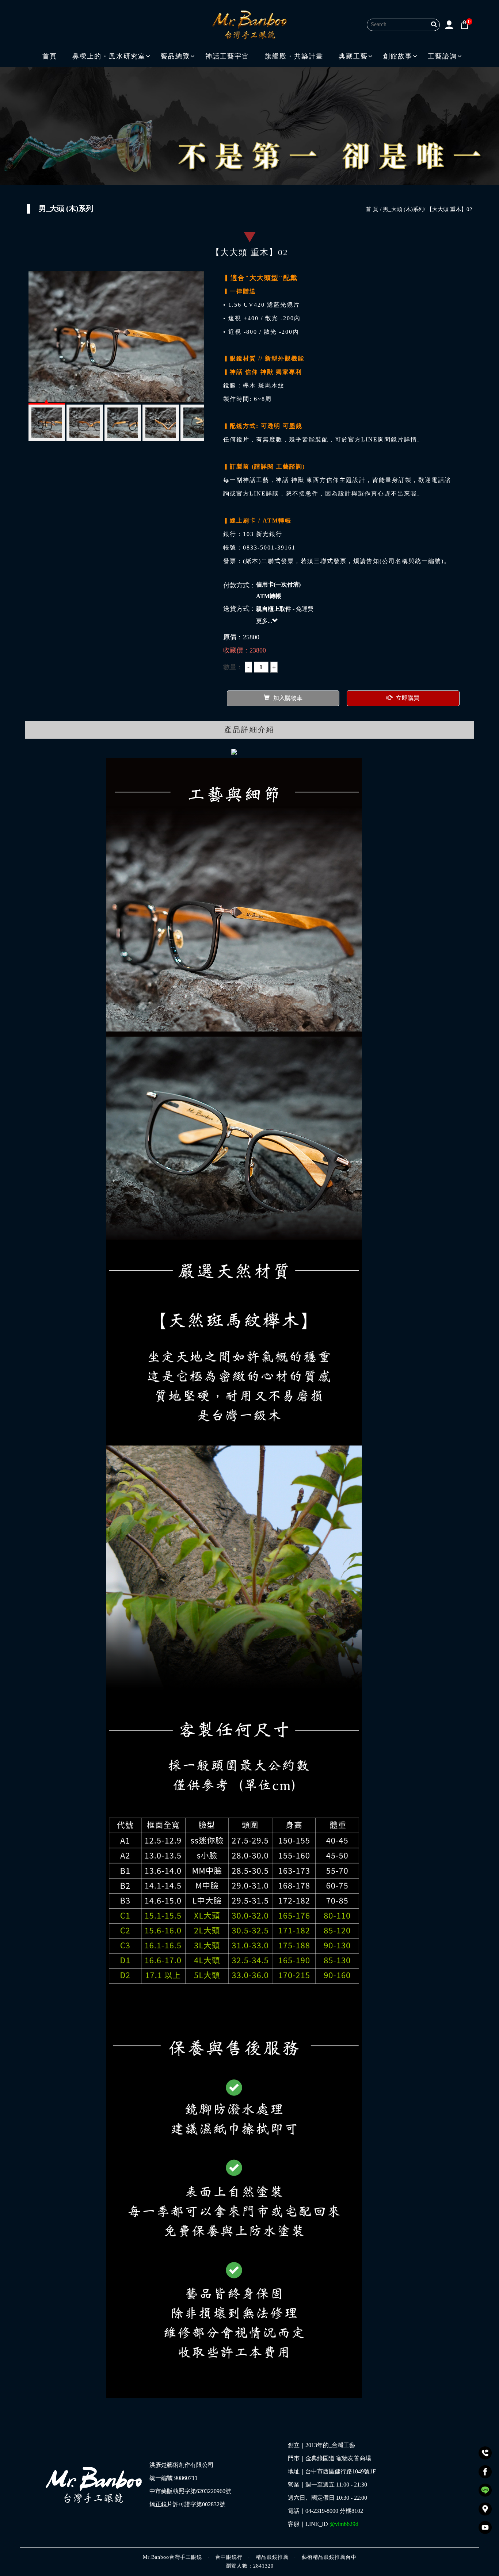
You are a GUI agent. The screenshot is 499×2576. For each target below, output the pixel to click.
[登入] (449, 24)
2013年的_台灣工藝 (330, 2445)
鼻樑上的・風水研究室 (109, 56)
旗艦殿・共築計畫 (294, 56)
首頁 (50, 56)
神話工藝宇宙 (227, 56)
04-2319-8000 (322, 2511)
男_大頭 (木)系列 (403, 209)
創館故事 (398, 56)
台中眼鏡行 (229, 2557)
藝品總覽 (175, 56)
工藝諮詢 (442, 56)
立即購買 (408, 698)
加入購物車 (288, 698)
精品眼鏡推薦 (272, 2557)
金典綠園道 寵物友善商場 (338, 2458)
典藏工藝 (353, 56)
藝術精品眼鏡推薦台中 (329, 2557)
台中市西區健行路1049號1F (341, 2472)
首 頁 (372, 209)
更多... (264, 621)
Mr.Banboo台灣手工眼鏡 (172, 2557)
